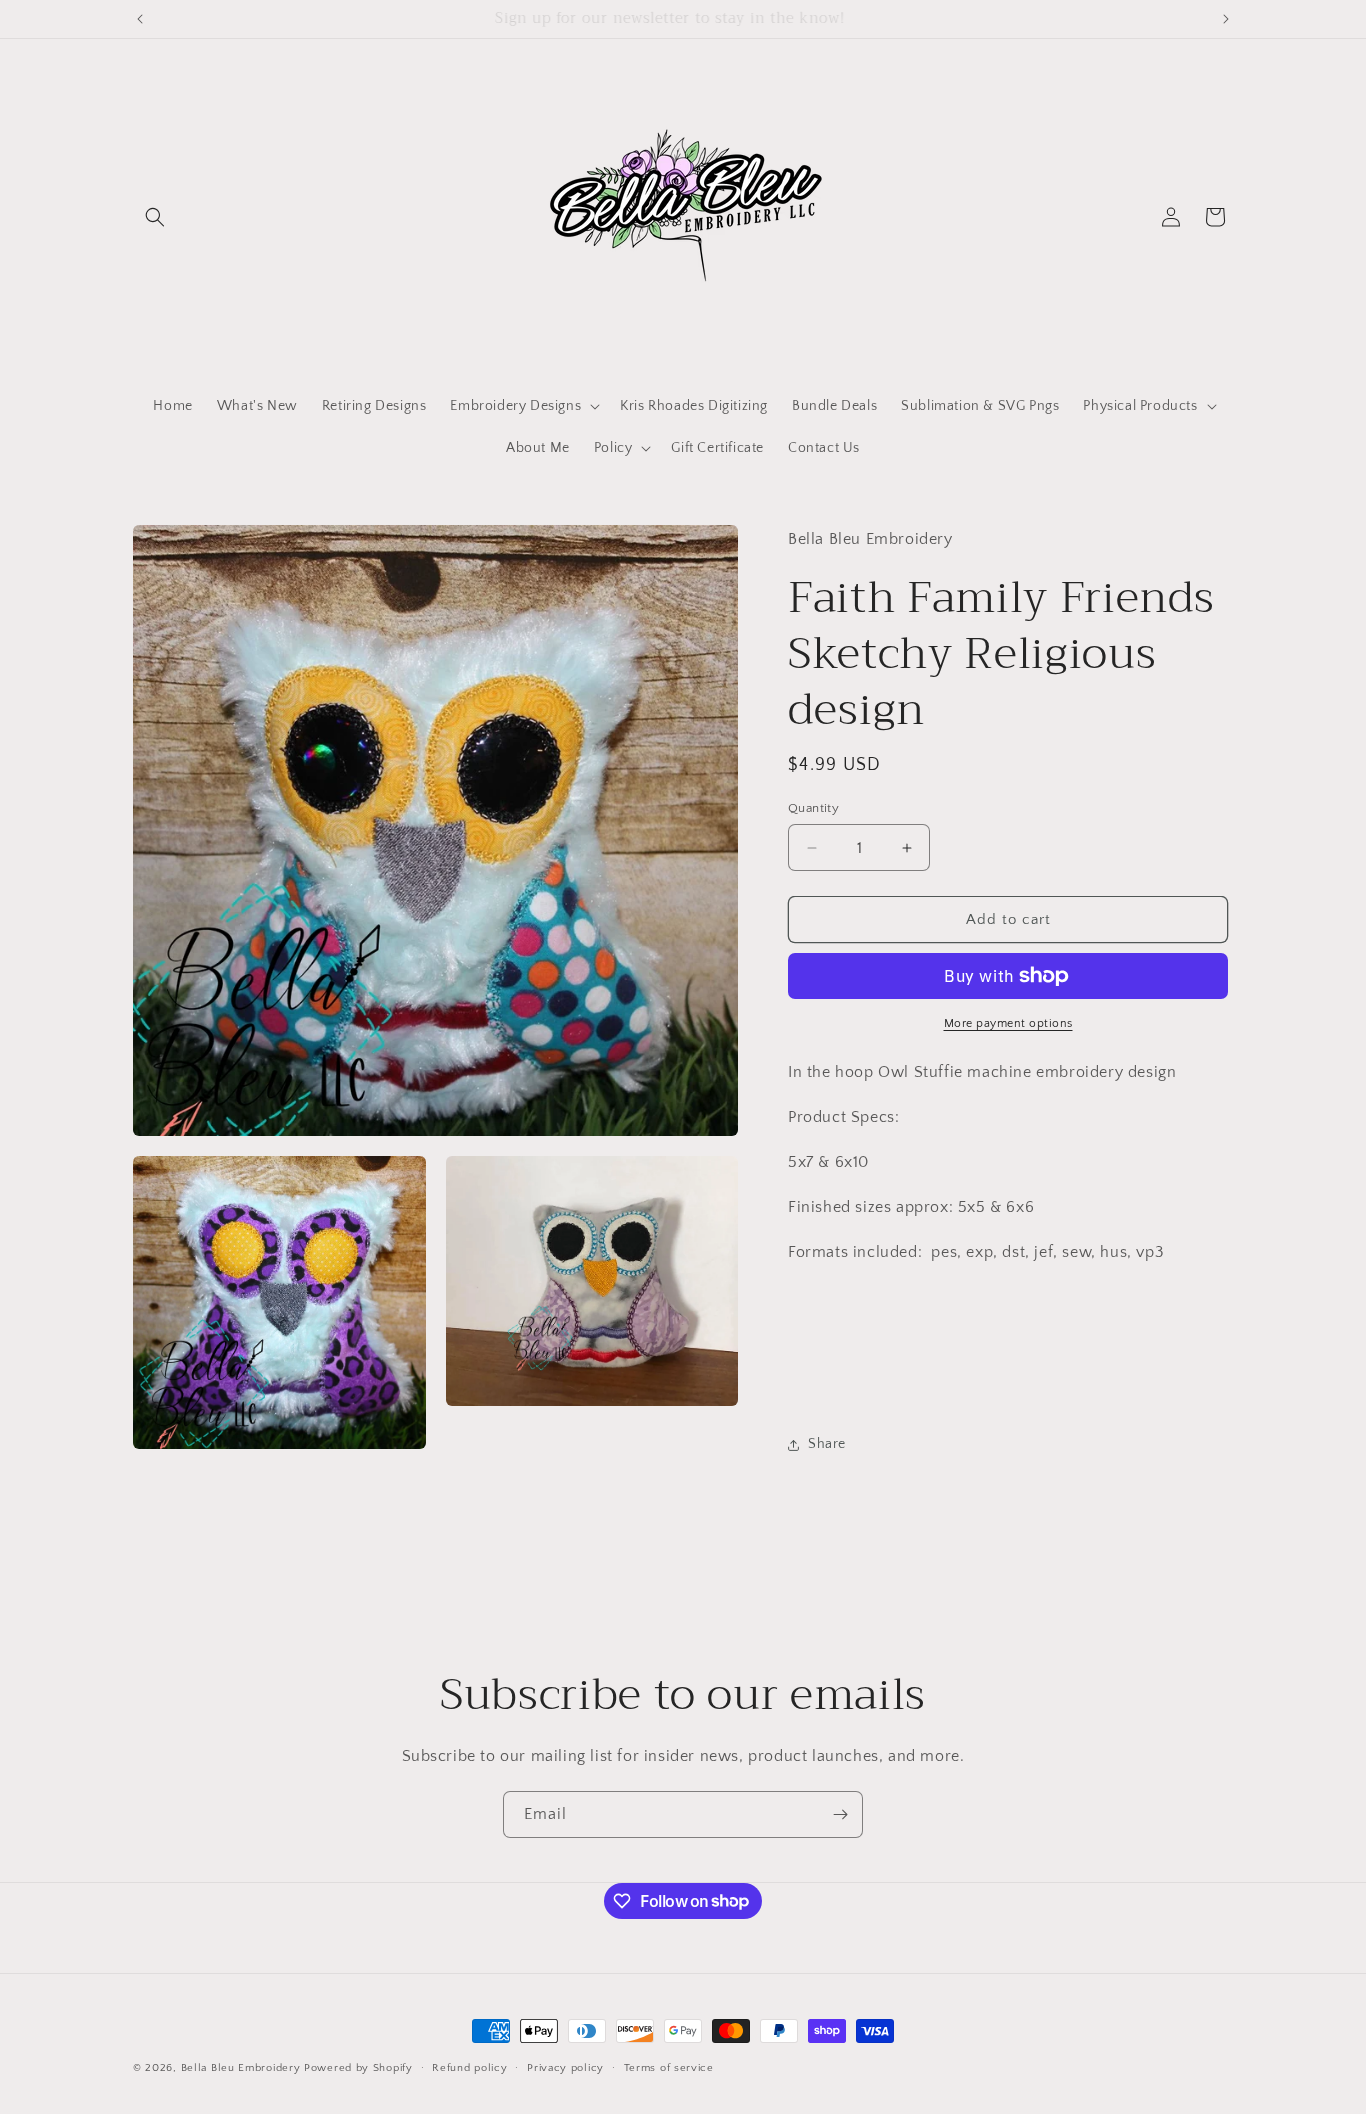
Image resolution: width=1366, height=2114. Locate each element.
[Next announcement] (1226, 19)
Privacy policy (565, 2067)
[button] (155, 217)
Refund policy (469, 2067)
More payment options (1008, 1023)
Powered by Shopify (358, 2068)
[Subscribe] (840, 1814)
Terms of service (669, 2067)
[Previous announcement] (140, 19)
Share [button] (827, 1444)
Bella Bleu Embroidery (241, 2068)
